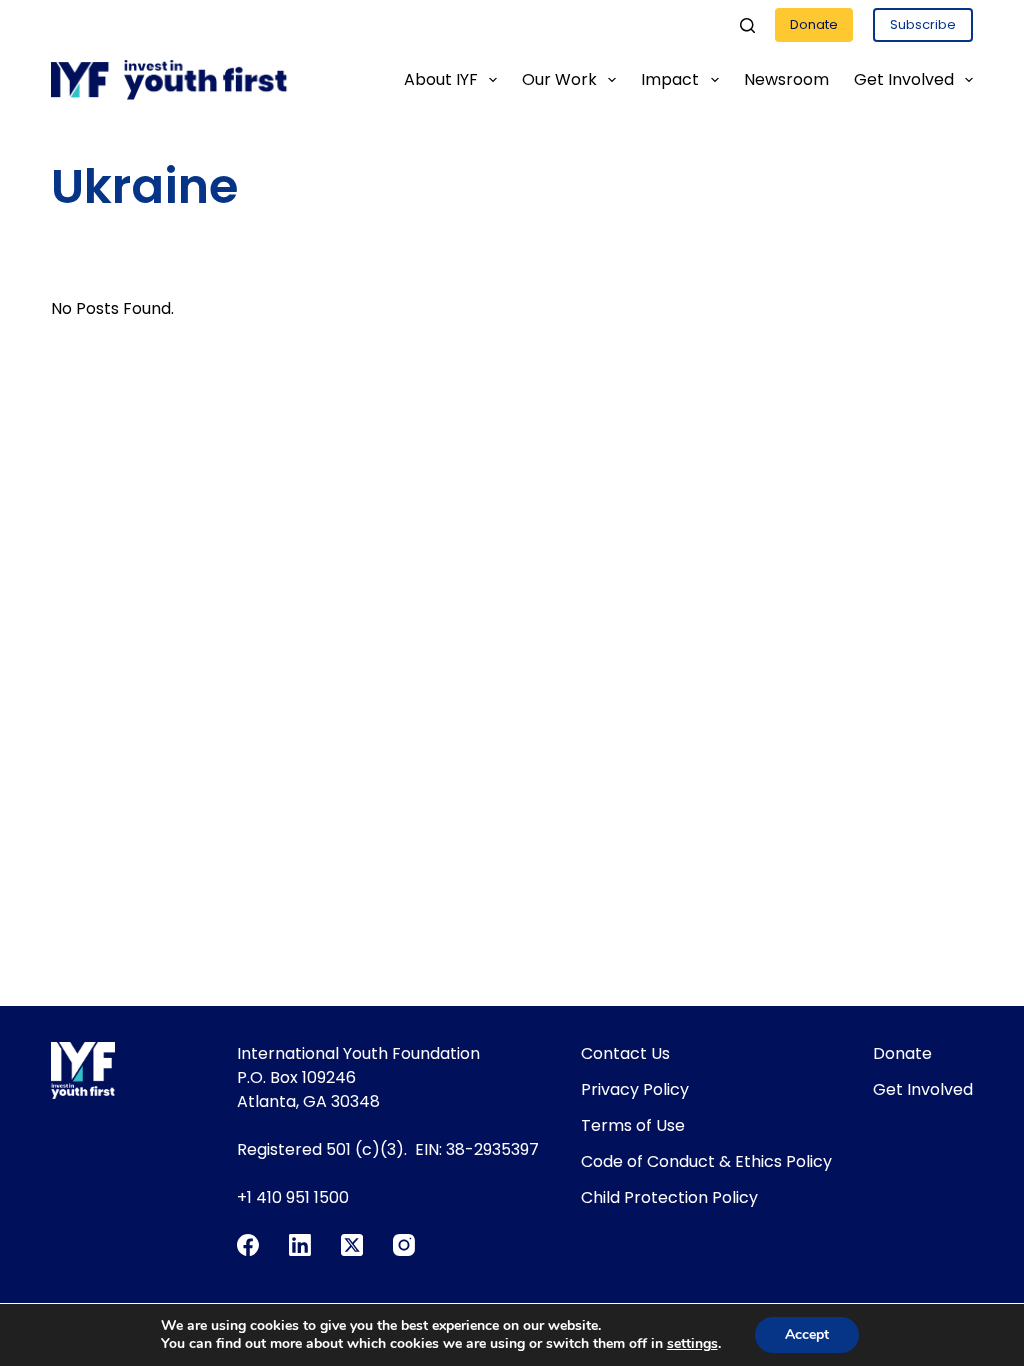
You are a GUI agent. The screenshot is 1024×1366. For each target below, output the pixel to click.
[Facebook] (248, 1245)
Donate (814, 24)
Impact (670, 79)
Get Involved (904, 79)
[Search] (747, 25)
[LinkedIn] (300, 1245)
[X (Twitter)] (352, 1245)
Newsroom (786, 79)
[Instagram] (404, 1245)
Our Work (559, 79)
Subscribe (923, 24)
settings (692, 1344)
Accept (807, 1334)
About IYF (441, 79)
